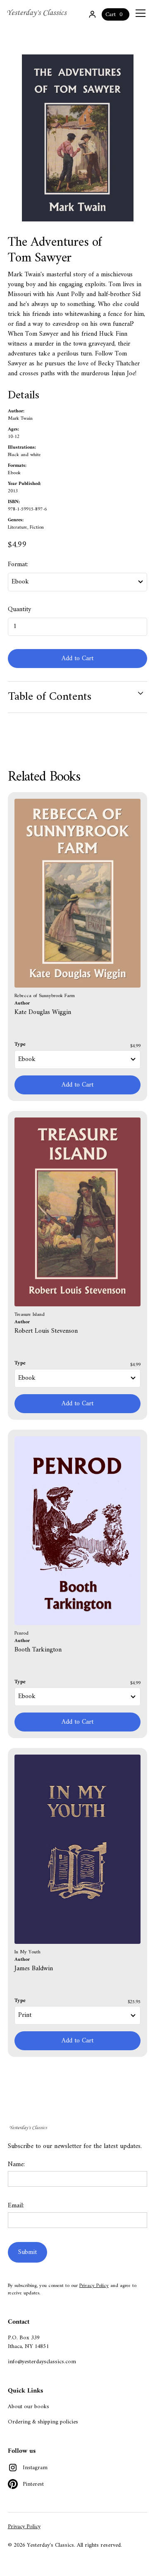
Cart (111, 15)
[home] (38, 13)
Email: (16, 2206)
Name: (16, 2164)
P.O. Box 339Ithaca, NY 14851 (28, 2342)
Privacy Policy (94, 2286)
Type (20, 1045)
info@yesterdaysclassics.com (42, 2362)
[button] (139, 13)
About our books (29, 2407)
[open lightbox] (78, 138)
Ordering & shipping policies (43, 2422)
